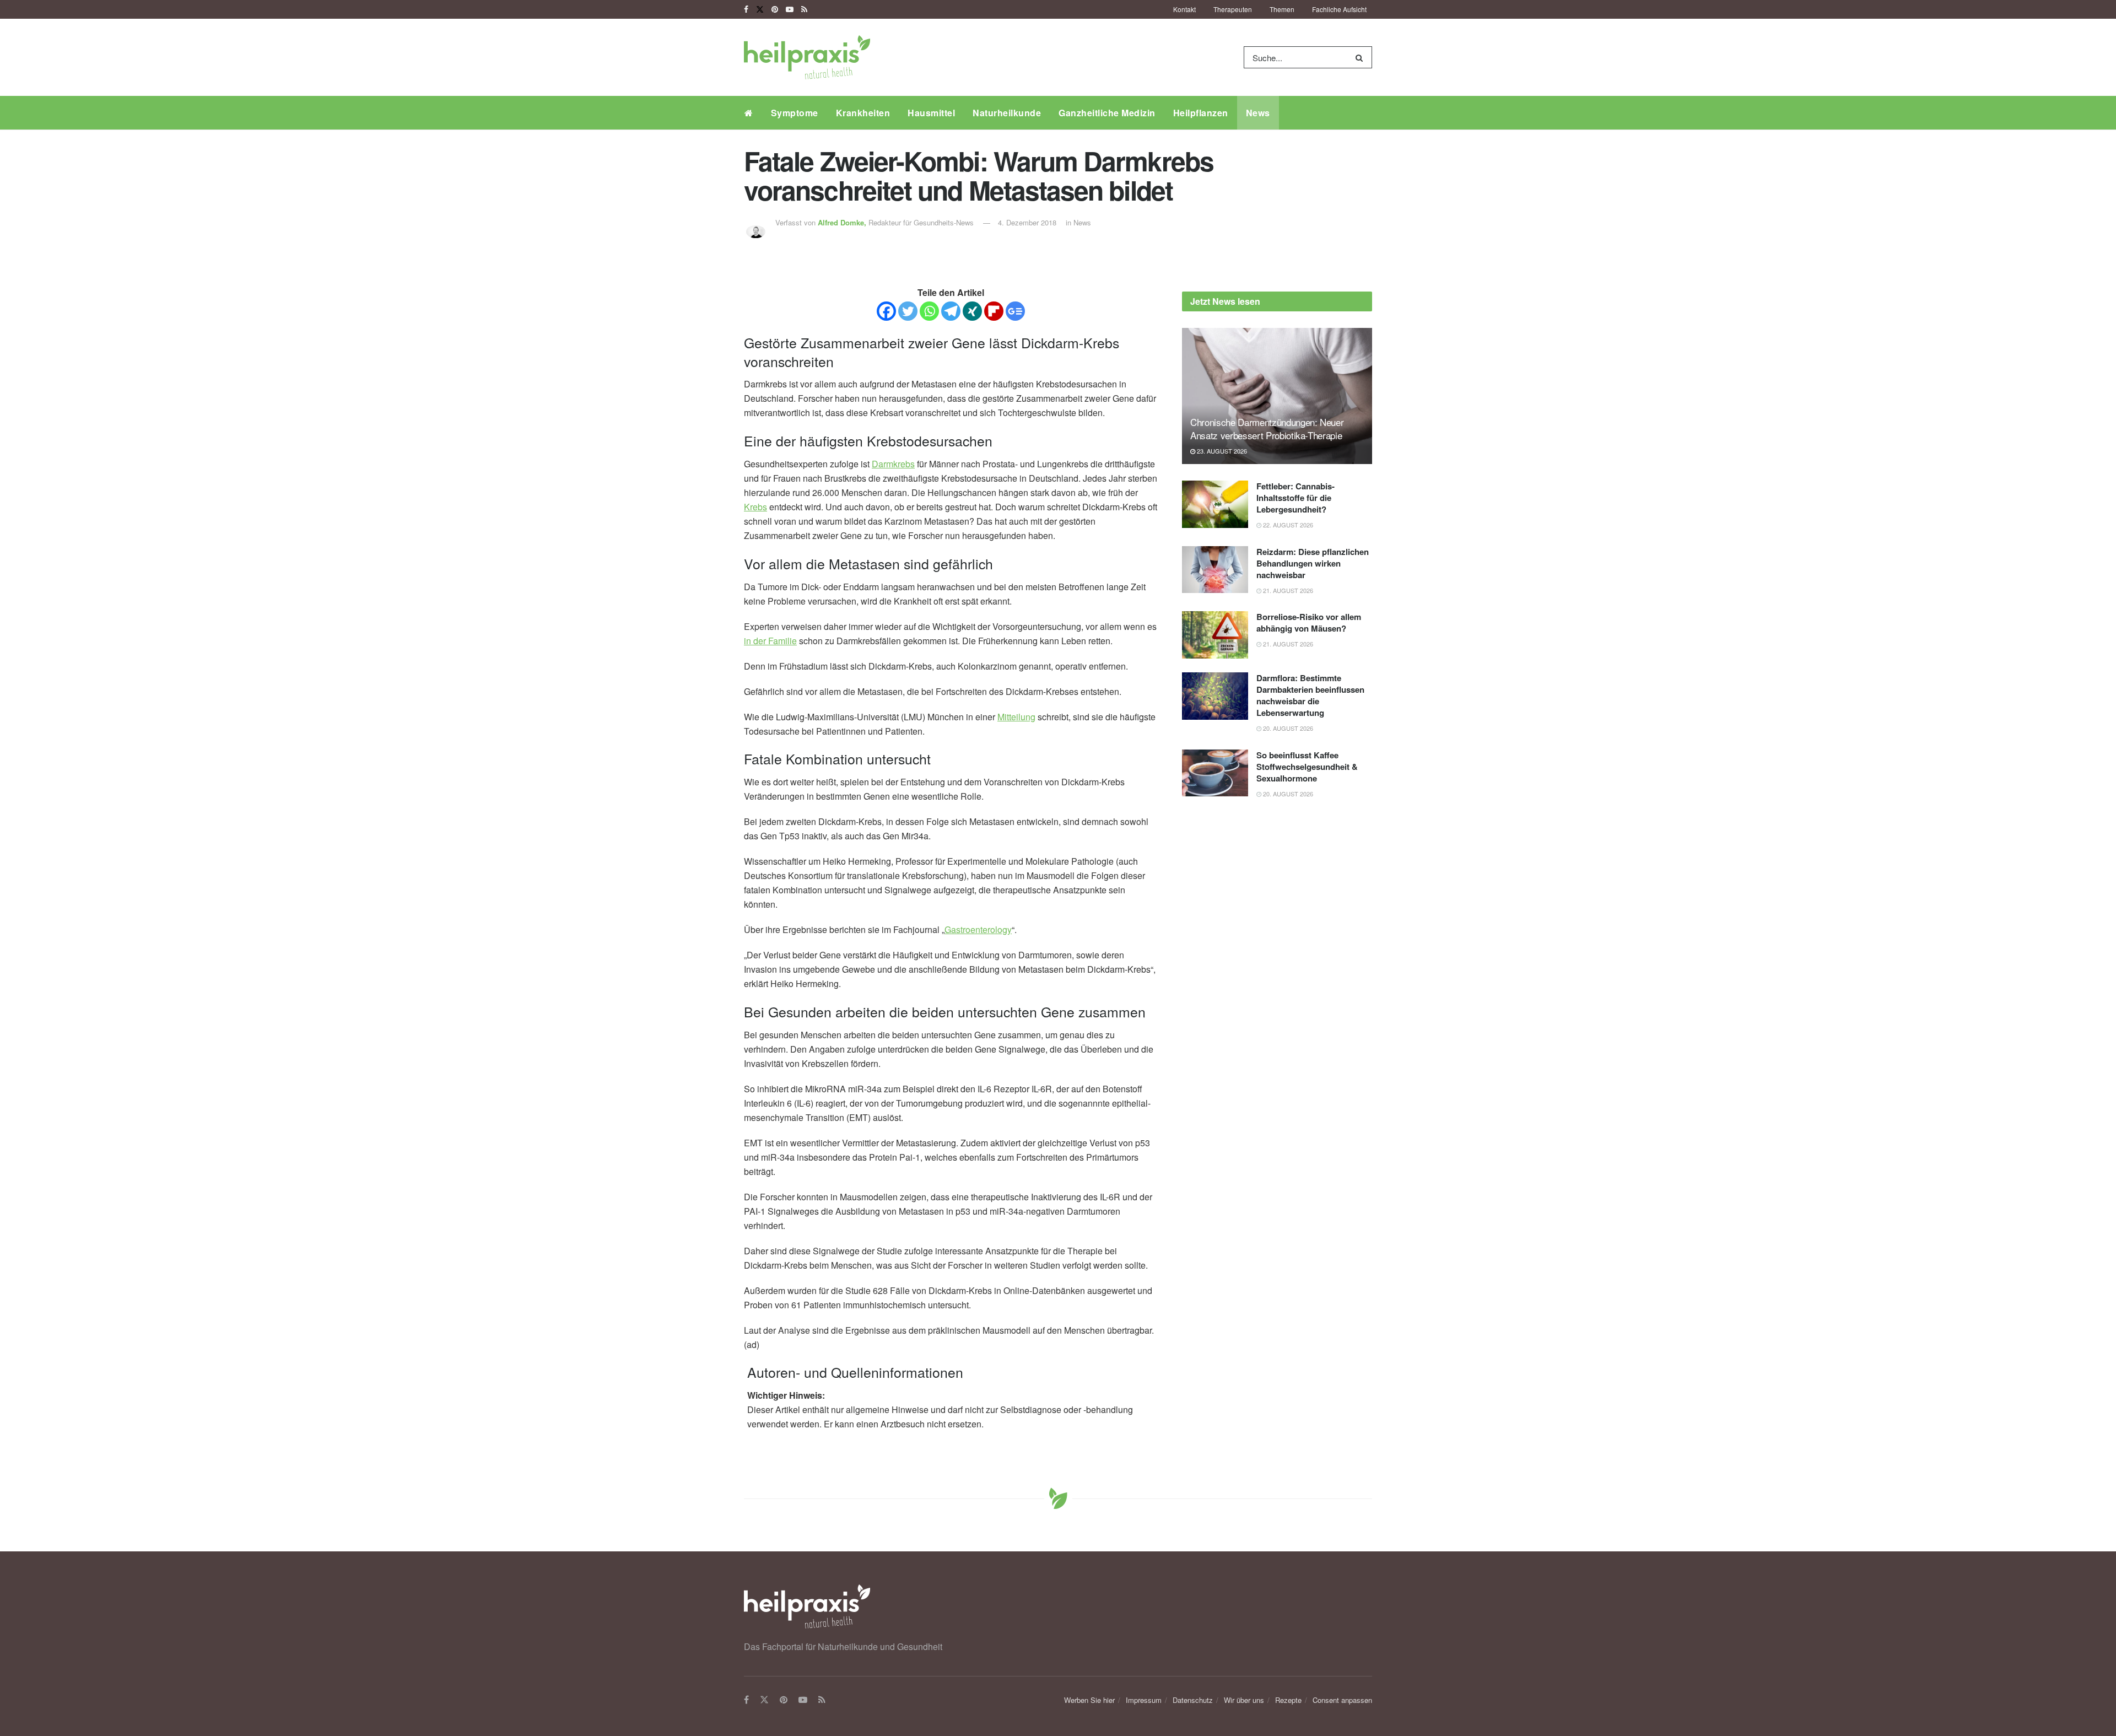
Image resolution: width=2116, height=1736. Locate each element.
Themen (1282, 9)
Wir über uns (1244, 1700)
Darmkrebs (893, 464)
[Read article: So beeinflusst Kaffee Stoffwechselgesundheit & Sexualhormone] (1215, 773)
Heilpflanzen (1201, 113)
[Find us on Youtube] (790, 9)
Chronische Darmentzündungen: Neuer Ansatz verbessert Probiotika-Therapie (1267, 428)
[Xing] (972, 311)
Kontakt (1184, 9)
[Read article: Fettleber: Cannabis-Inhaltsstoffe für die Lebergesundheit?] (1215, 504)
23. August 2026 (1221, 451)
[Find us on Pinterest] (775, 9)
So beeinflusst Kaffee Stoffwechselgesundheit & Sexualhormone (1307, 767)
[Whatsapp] (929, 311)
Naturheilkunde (1007, 113)
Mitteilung (1016, 717)
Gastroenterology (978, 929)
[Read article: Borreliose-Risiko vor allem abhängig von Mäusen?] (1215, 635)
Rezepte (1288, 1700)
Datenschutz (1193, 1700)
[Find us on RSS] (804, 9)
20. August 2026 (1287, 728)
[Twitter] (908, 311)
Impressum (1144, 1700)
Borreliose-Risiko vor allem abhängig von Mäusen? (1309, 622)
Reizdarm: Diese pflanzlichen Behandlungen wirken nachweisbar (1313, 563)
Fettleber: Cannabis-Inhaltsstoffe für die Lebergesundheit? (1295, 498)
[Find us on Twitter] (760, 9)
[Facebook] (886, 311)
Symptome (795, 113)
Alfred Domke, (843, 222)
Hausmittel (931, 113)
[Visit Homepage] (807, 57)
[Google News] (1015, 311)
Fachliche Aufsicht (1339, 9)
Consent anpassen (1342, 1700)
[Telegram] (951, 311)
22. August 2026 (1287, 525)
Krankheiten (863, 113)
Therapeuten (1233, 9)
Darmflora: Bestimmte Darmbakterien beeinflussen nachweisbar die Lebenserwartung (1310, 695)
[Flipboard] (994, 311)
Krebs (755, 507)
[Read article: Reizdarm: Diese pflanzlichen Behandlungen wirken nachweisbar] (1215, 570)
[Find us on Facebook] (746, 9)
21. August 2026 (1287, 590)
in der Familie (770, 641)
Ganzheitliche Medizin (1107, 113)
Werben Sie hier (1089, 1700)
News (1258, 113)
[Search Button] (1361, 57)
